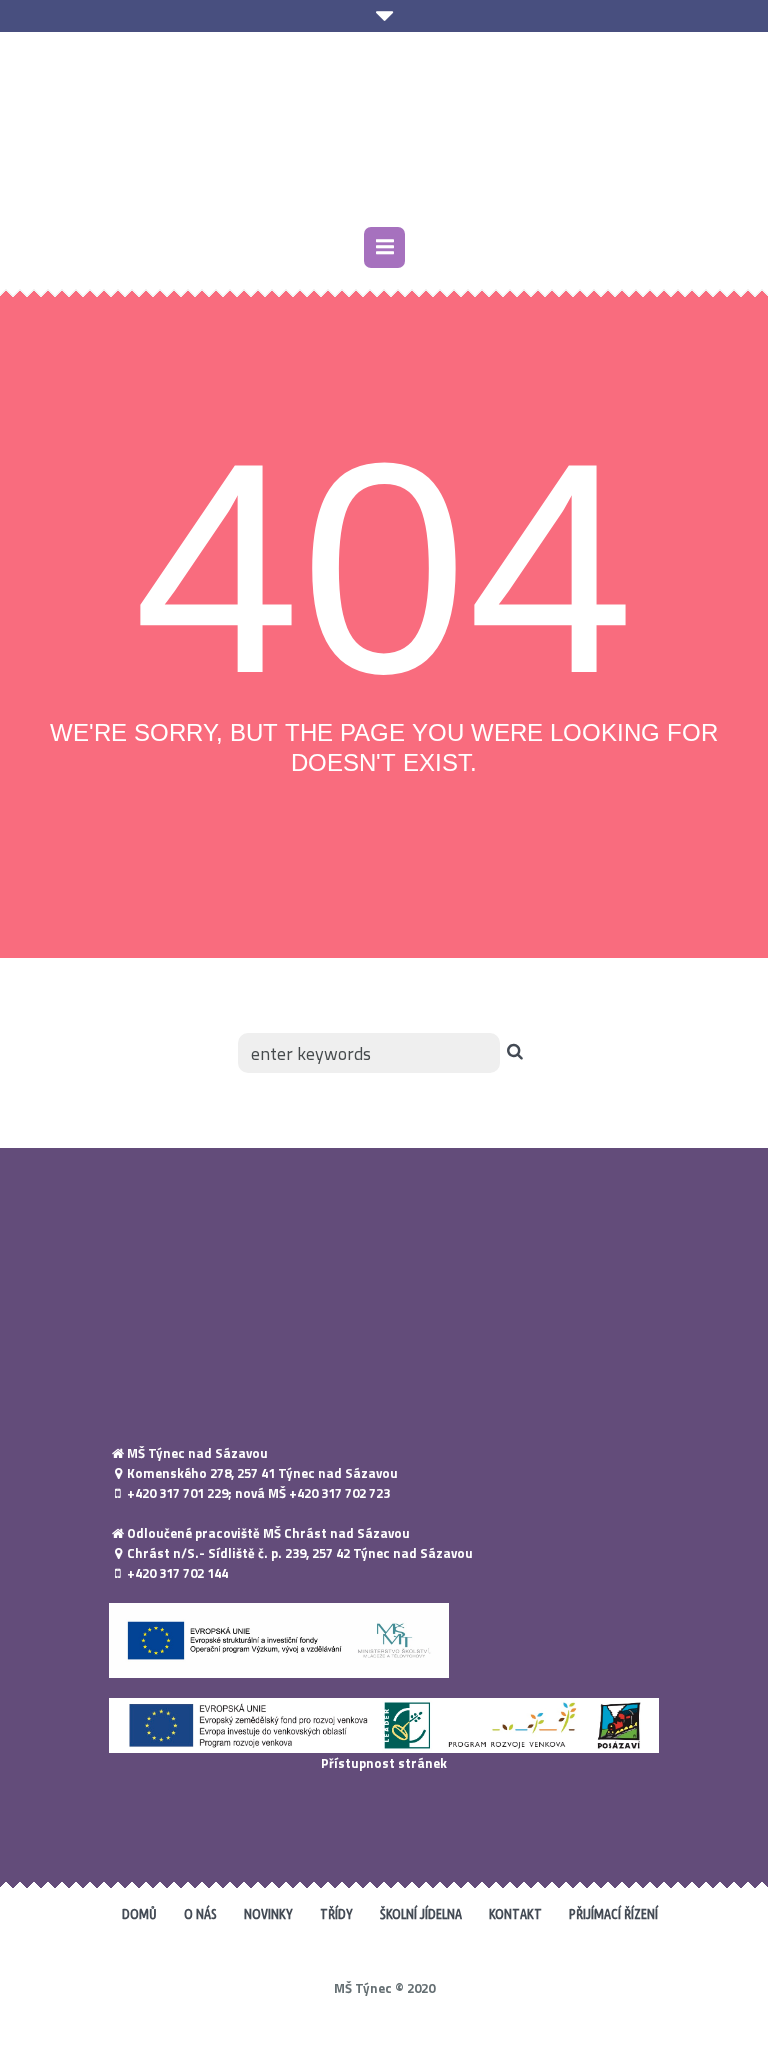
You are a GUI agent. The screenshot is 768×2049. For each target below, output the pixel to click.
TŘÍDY (336, 1914)
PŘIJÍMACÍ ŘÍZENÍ (613, 1914)
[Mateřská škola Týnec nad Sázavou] (384, 132)
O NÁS (200, 1914)
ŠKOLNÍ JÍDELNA (421, 1914)
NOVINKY (268, 1914)
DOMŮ (139, 1914)
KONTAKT (515, 1914)
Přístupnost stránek (384, 1763)
